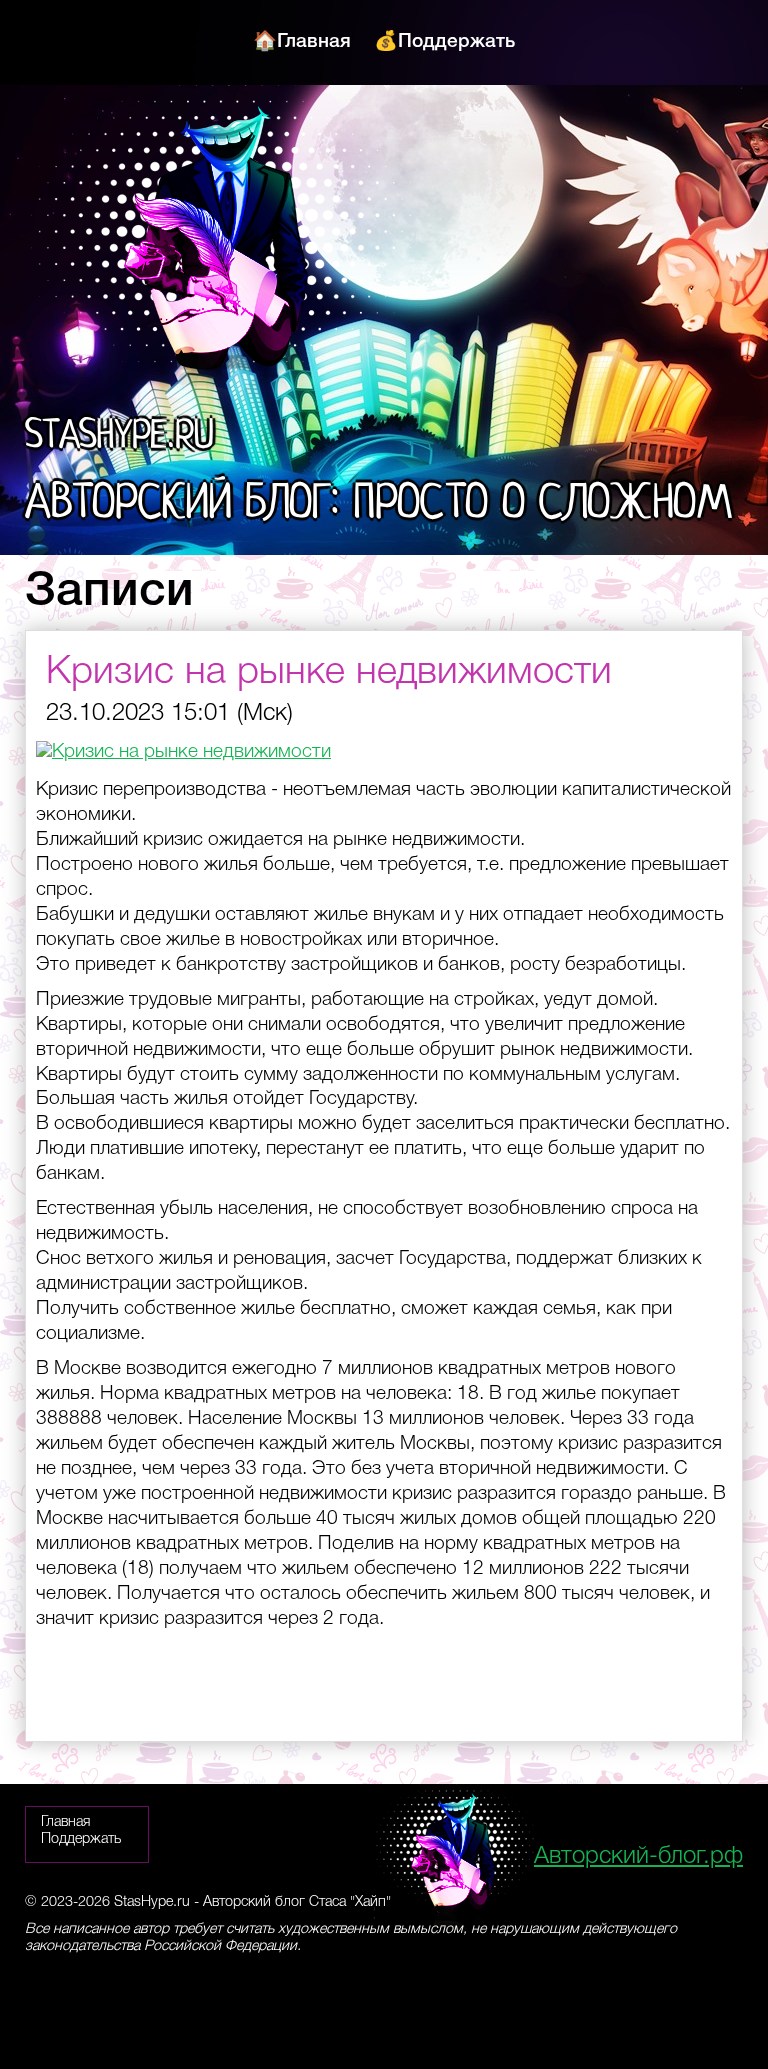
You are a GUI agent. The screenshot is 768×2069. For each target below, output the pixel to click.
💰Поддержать (444, 42)
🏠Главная (302, 42)
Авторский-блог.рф (638, 1857)
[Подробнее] (183, 752)
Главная (65, 1822)
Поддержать (81, 1839)
